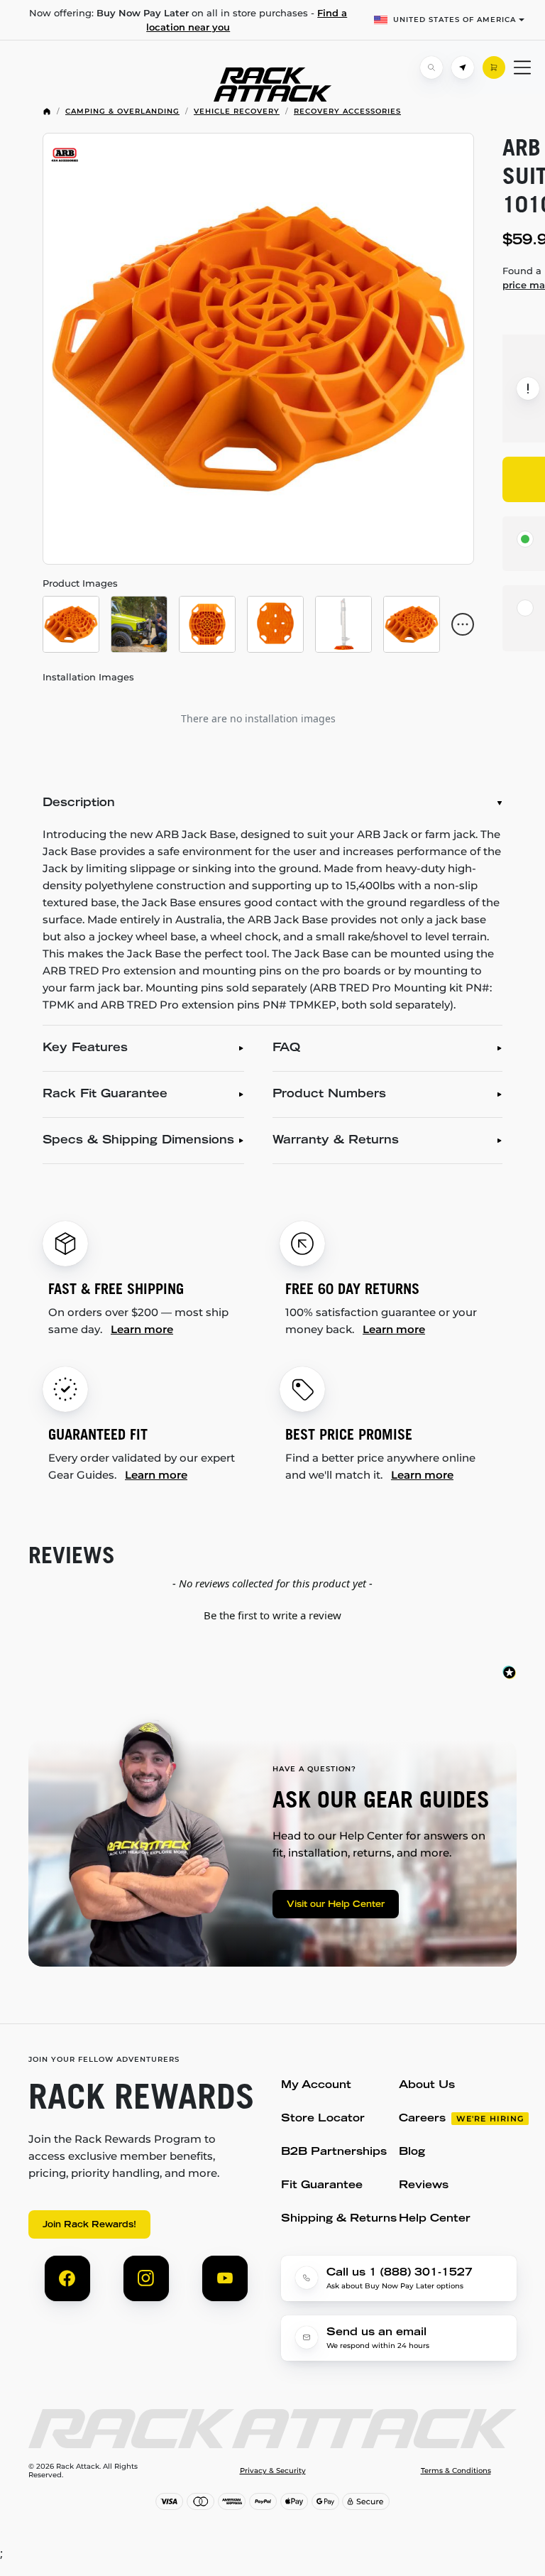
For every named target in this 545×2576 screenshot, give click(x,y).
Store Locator (323, 2119)
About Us (427, 2086)
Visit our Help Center (336, 1905)
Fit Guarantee (322, 2186)
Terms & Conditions (456, 2471)
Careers (422, 2119)
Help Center (435, 2219)
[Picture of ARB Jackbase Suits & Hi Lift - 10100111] (258, 349)
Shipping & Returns (339, 2219)
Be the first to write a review (272, 1615)
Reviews (424, 2186)
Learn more (142, 1329)
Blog (412, 2152)
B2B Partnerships (334, 2152)
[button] (272, 1614)
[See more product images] (463, 624)
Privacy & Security (273, 2471)
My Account (316, 2086)
